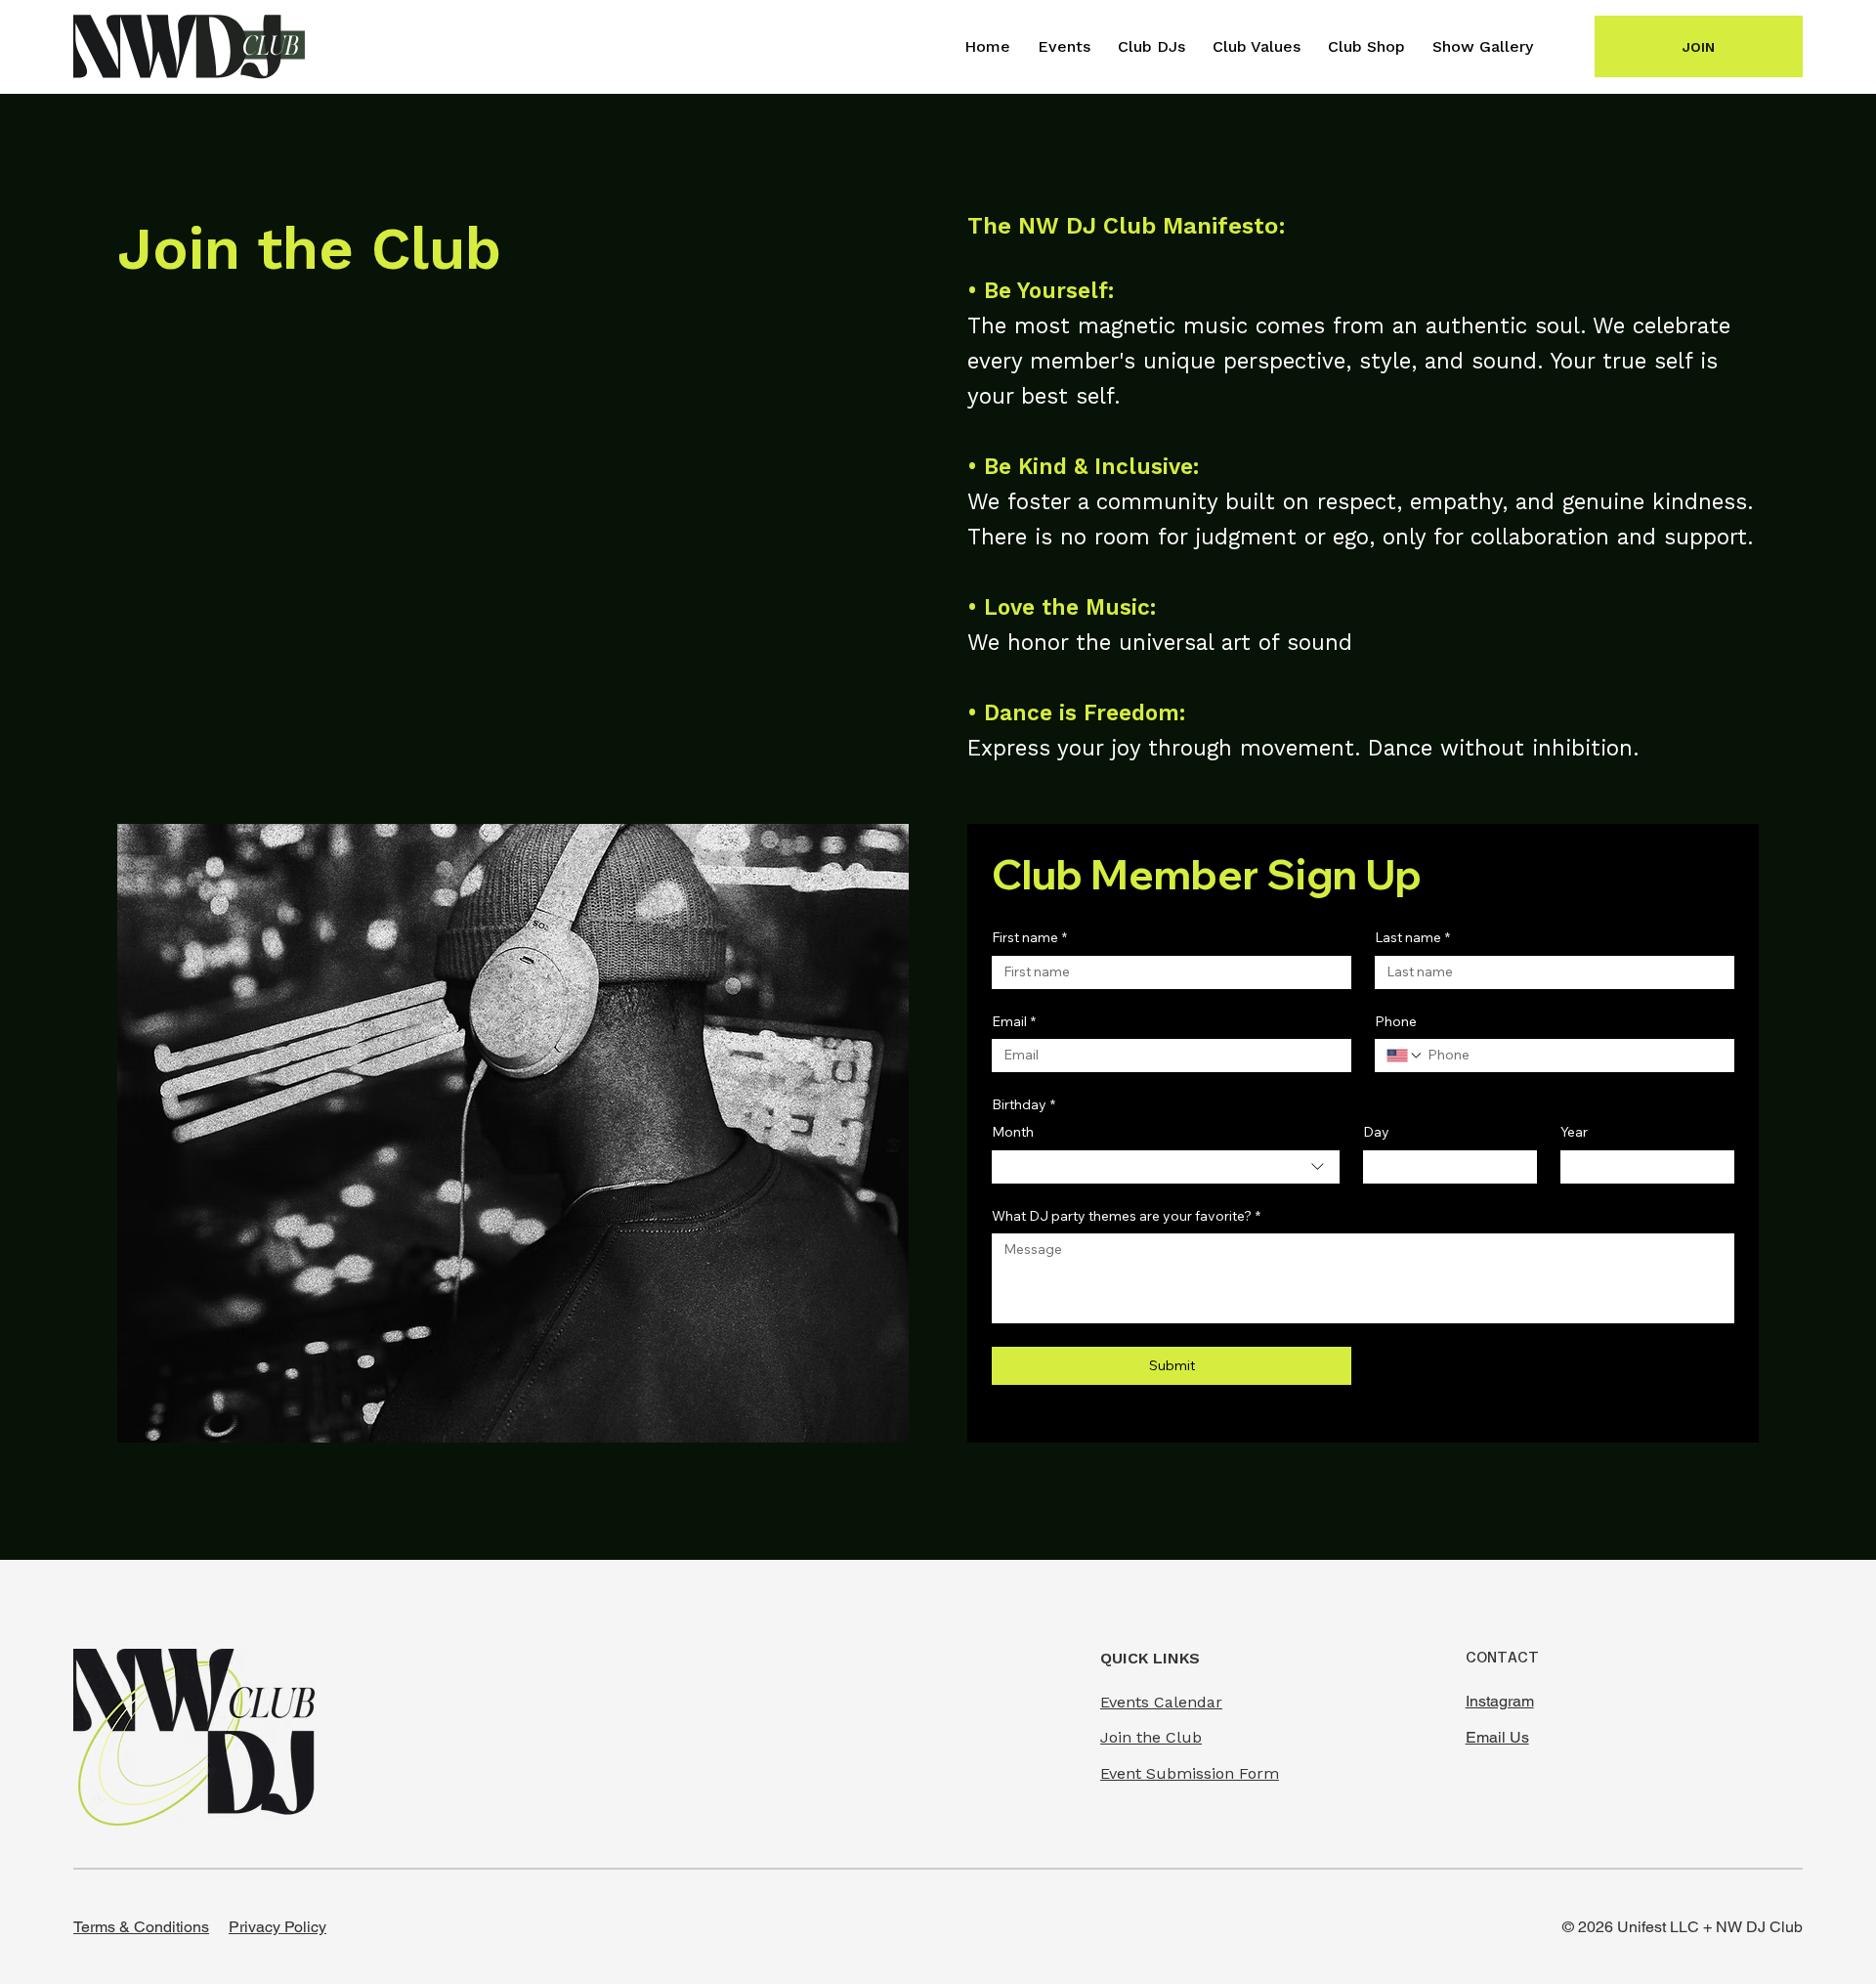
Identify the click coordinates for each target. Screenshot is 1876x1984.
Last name (1412, 937)
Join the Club (1151, 1737)
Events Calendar (1161, 1702)
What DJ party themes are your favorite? (1126, 1216)
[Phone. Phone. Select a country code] (1405, 1056)
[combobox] (1166, 1167)
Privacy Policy (277, 1927)
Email (1014, 1021)
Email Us (1497, 1737)
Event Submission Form (1190, 1773)
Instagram (1500, 1701)
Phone (1396, 1021)
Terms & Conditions (141, 1927)
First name (1029, 937)
